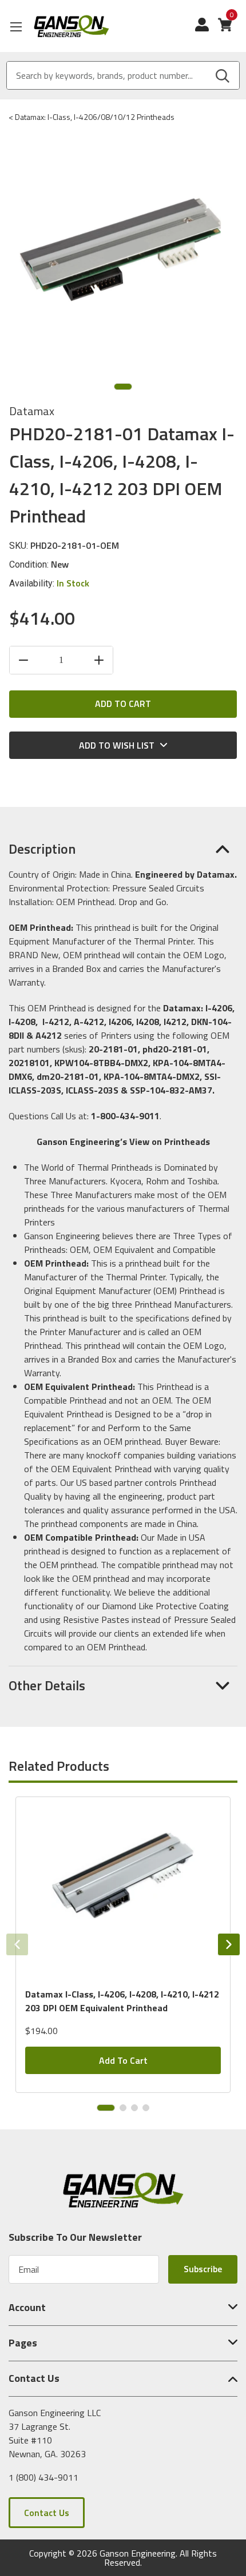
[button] (123, 849)
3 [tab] (134, 2108)
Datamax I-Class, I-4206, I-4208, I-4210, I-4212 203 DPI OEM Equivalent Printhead (122, 2001)
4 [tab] (146, 2108)
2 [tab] (123, 2108)
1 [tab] (123, 387)
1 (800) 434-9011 (43, 2477)
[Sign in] (207, 30)
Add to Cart (123, 2060)
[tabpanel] (123, 1945)
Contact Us (47, 2513)
